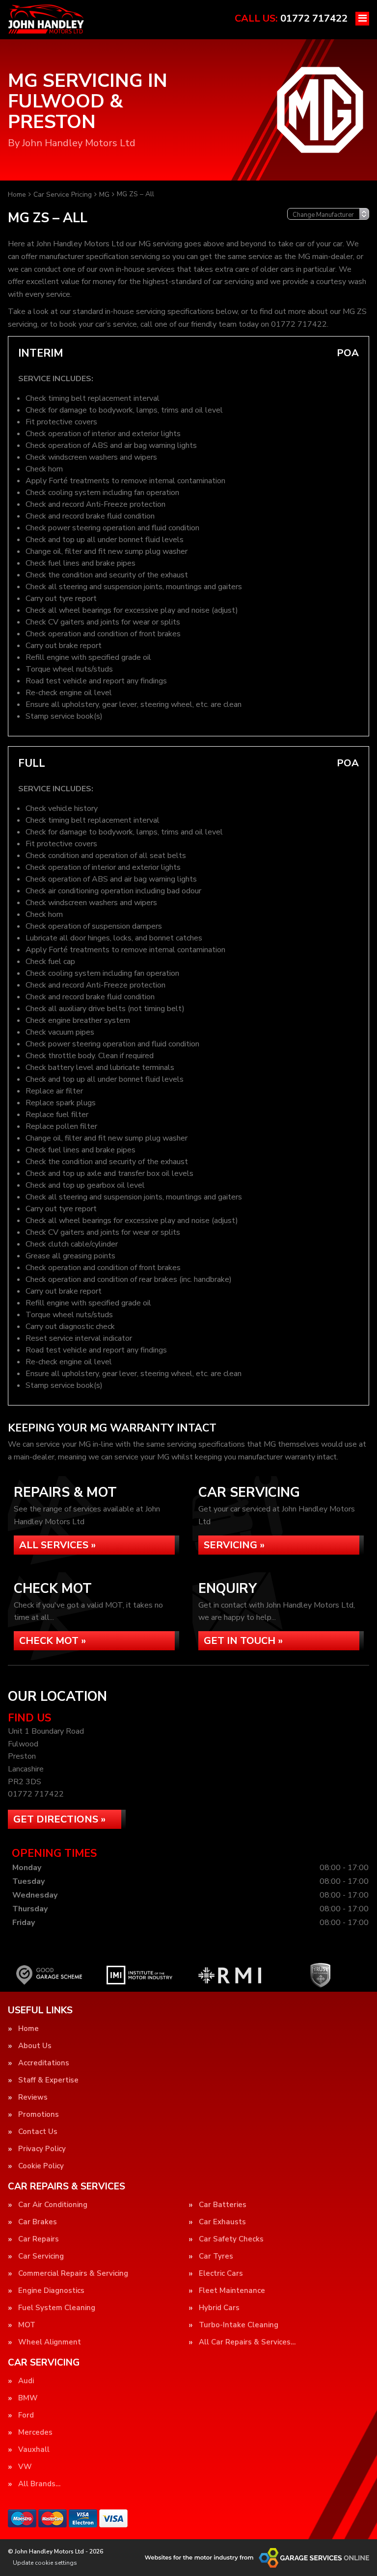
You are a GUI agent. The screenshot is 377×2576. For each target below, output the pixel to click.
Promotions (39, 2115)
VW (25, 2467)
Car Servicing (41, 2256)
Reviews (33, 2097)
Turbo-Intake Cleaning (239, 2325)
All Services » (57, 1545)
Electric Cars (221, 2274)
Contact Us (38, 2132)
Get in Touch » (243, 1641)
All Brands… (39, 2484)
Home (28, 2029)
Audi (26, 2381)
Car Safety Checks (231, 2239)
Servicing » (234, 1545)
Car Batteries (223, 2205)
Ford (26, 2415)
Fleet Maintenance (232, 2291)
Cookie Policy (41, 2166)
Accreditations (44, 2063)
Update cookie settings (45, 2563)
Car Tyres (216, 2256)
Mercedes (35, 2433)
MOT (27, 2325)
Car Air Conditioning (53, 2205)
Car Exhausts (222, 2222)
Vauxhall (34, 2450)
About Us (35, 2046)
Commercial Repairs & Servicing (73, 2274)
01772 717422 (291, 18)
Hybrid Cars (219, 2308)
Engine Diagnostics (51, 2291)
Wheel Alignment (50, 2342)
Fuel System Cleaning (57, 2308)
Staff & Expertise (48, 2080)
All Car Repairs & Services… (247, 2342)
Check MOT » (53, 1641)
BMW (28, 2398)
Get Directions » (59, 1819)
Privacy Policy (42, 2149)
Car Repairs (39, 2239)
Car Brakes (38, 2222)
